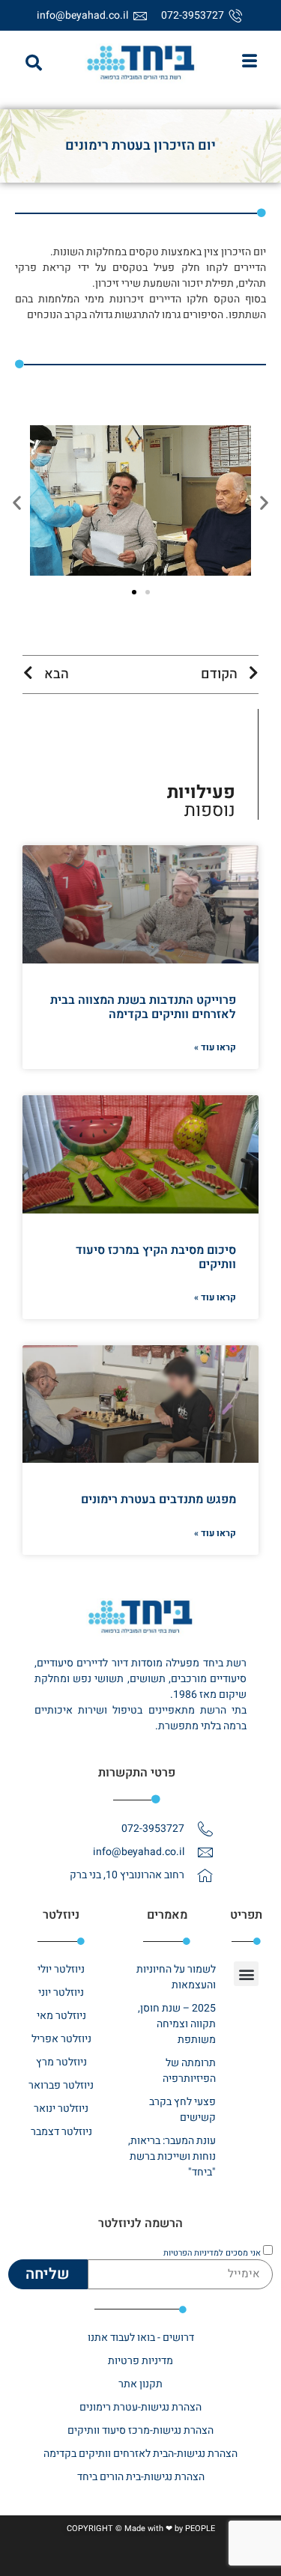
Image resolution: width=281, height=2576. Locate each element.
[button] (34, 63)
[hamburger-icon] (249, 63)
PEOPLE (200, 2528)
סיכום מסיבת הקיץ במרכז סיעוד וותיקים (156, 1257)
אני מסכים (212, 2253)
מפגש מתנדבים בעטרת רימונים (158, 1499)
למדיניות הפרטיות (193, 2253)
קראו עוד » (215, 1047)
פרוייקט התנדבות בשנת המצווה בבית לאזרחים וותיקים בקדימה (143, 1007)
